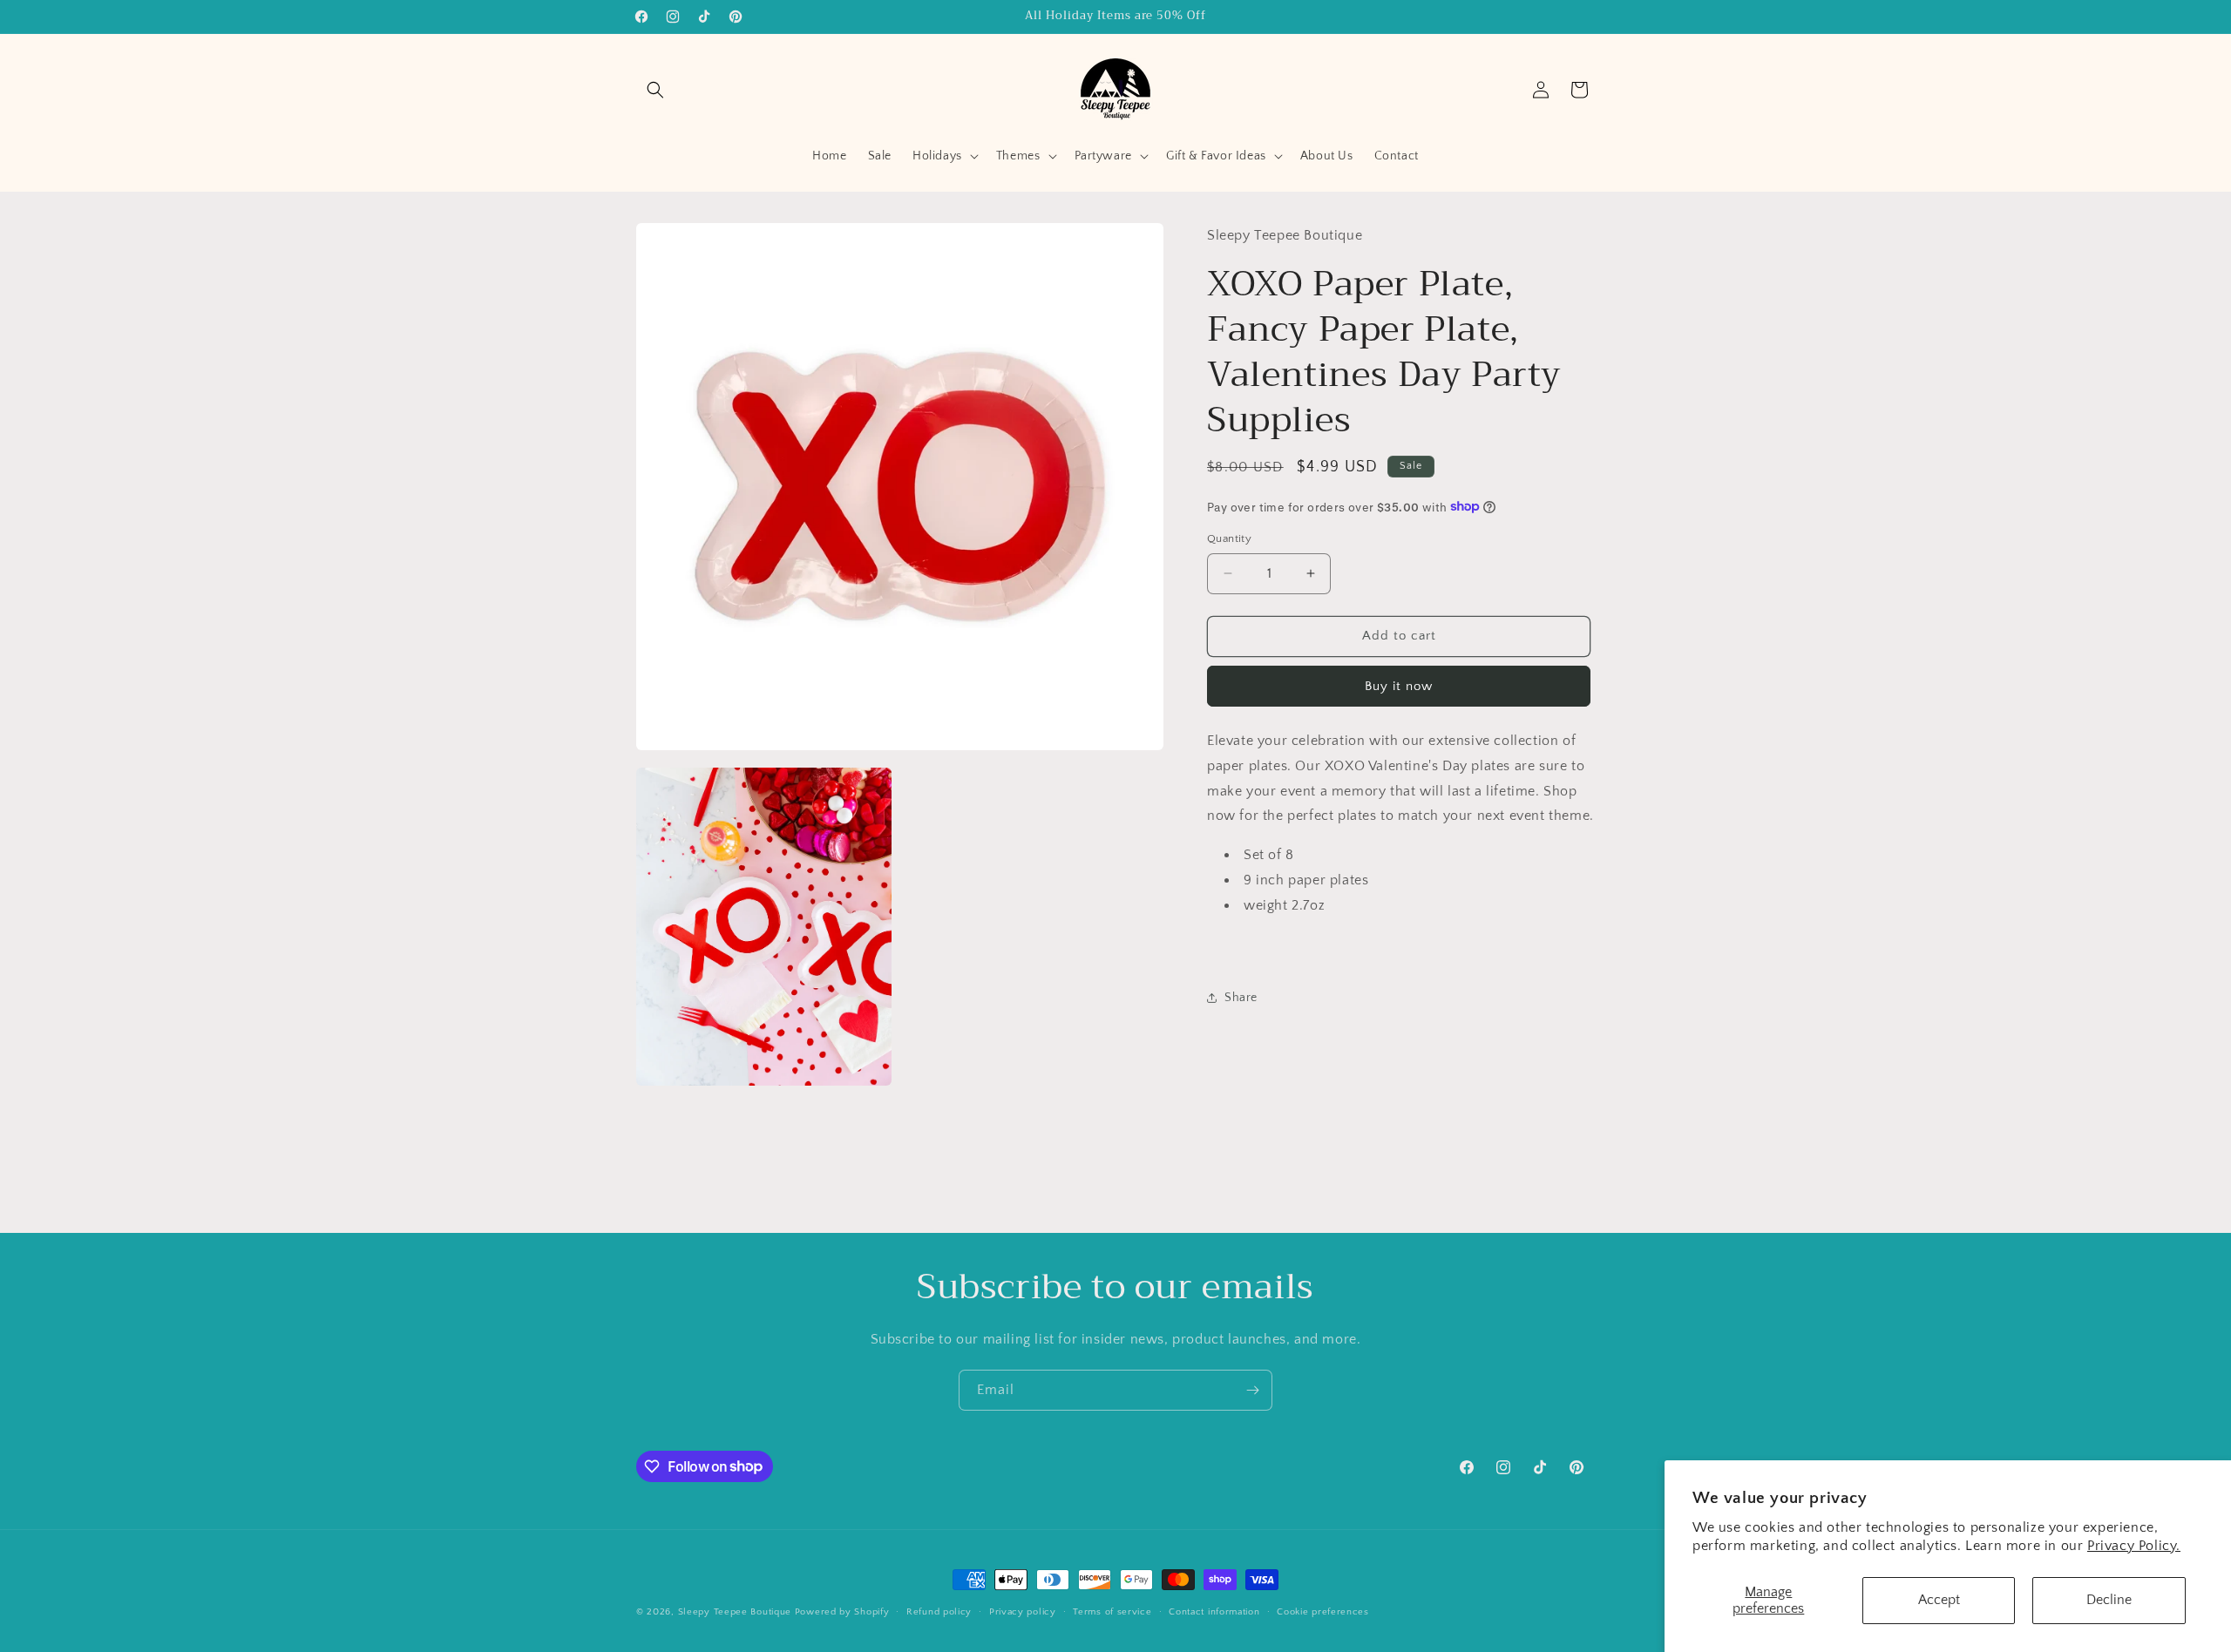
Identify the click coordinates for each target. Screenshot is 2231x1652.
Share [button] (1241, 997)
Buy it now (1399, 685)
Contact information (1214, 1611)
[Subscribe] (1252, 1390)
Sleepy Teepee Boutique (735, 1612)
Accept (1939, 1600)
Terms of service (1112, 1611)
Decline (2109, 1600)
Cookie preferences (1323, 1611)
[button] (655, 90)
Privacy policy (1023, 1611)
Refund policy (939, 1611)
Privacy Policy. (2134, 1546)
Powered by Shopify (842, 1612)
